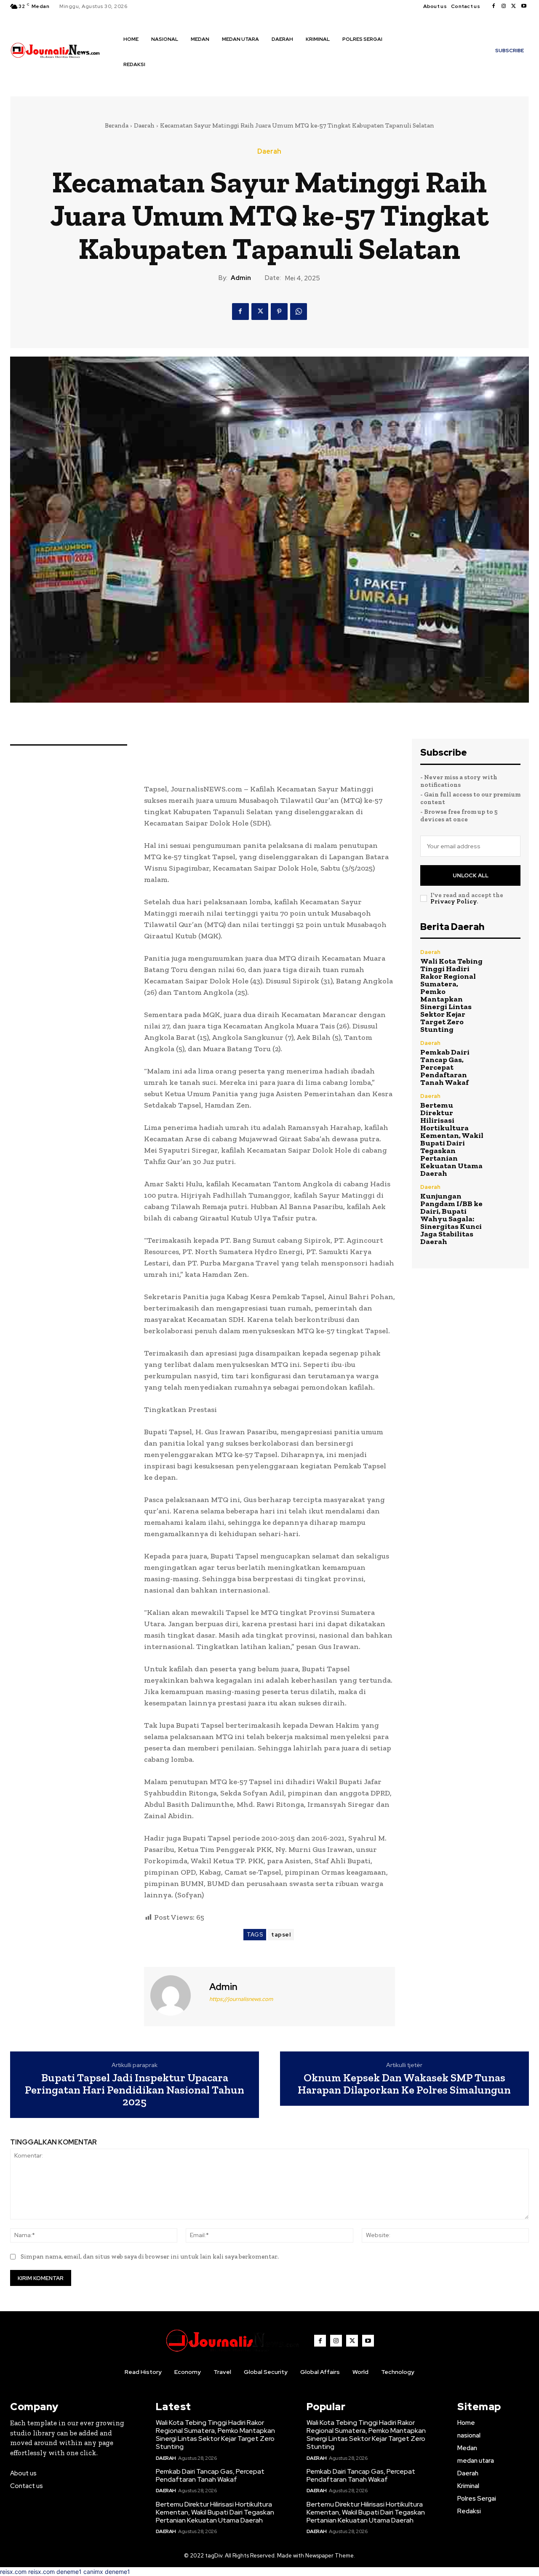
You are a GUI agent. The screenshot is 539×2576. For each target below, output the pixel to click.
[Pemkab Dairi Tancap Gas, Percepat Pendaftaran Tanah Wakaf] (506, 1055)
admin (241, 278)
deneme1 (69, 2572)
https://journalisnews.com (241, 1999)
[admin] (176, 1995)
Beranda (117, 125)
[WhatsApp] (299, 312)
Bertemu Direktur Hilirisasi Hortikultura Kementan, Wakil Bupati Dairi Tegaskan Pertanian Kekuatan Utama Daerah (452, 1139)
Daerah (144, 125)
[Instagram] (504, 6)
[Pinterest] (279, 312)
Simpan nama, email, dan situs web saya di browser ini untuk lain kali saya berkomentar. (150, 2256)
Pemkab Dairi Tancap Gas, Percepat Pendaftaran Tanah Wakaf (445, 1067)
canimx (93, 2572)
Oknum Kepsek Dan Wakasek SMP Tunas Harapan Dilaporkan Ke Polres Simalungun (404, 2084)
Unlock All (471, 875)
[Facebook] (494, 6)
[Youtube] (524, 6)
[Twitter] (514, 6)
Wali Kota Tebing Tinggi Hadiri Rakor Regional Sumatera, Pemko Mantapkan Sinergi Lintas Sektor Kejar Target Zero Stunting (451, 995)
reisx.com (13, 2572)
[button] (129, 82)
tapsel (281, 1935)
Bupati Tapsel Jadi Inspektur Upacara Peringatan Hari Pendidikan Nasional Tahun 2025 (135, 2090)
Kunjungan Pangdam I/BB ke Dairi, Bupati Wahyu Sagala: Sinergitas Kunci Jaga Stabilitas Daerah (451, 1219)
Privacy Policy (454, 901)
